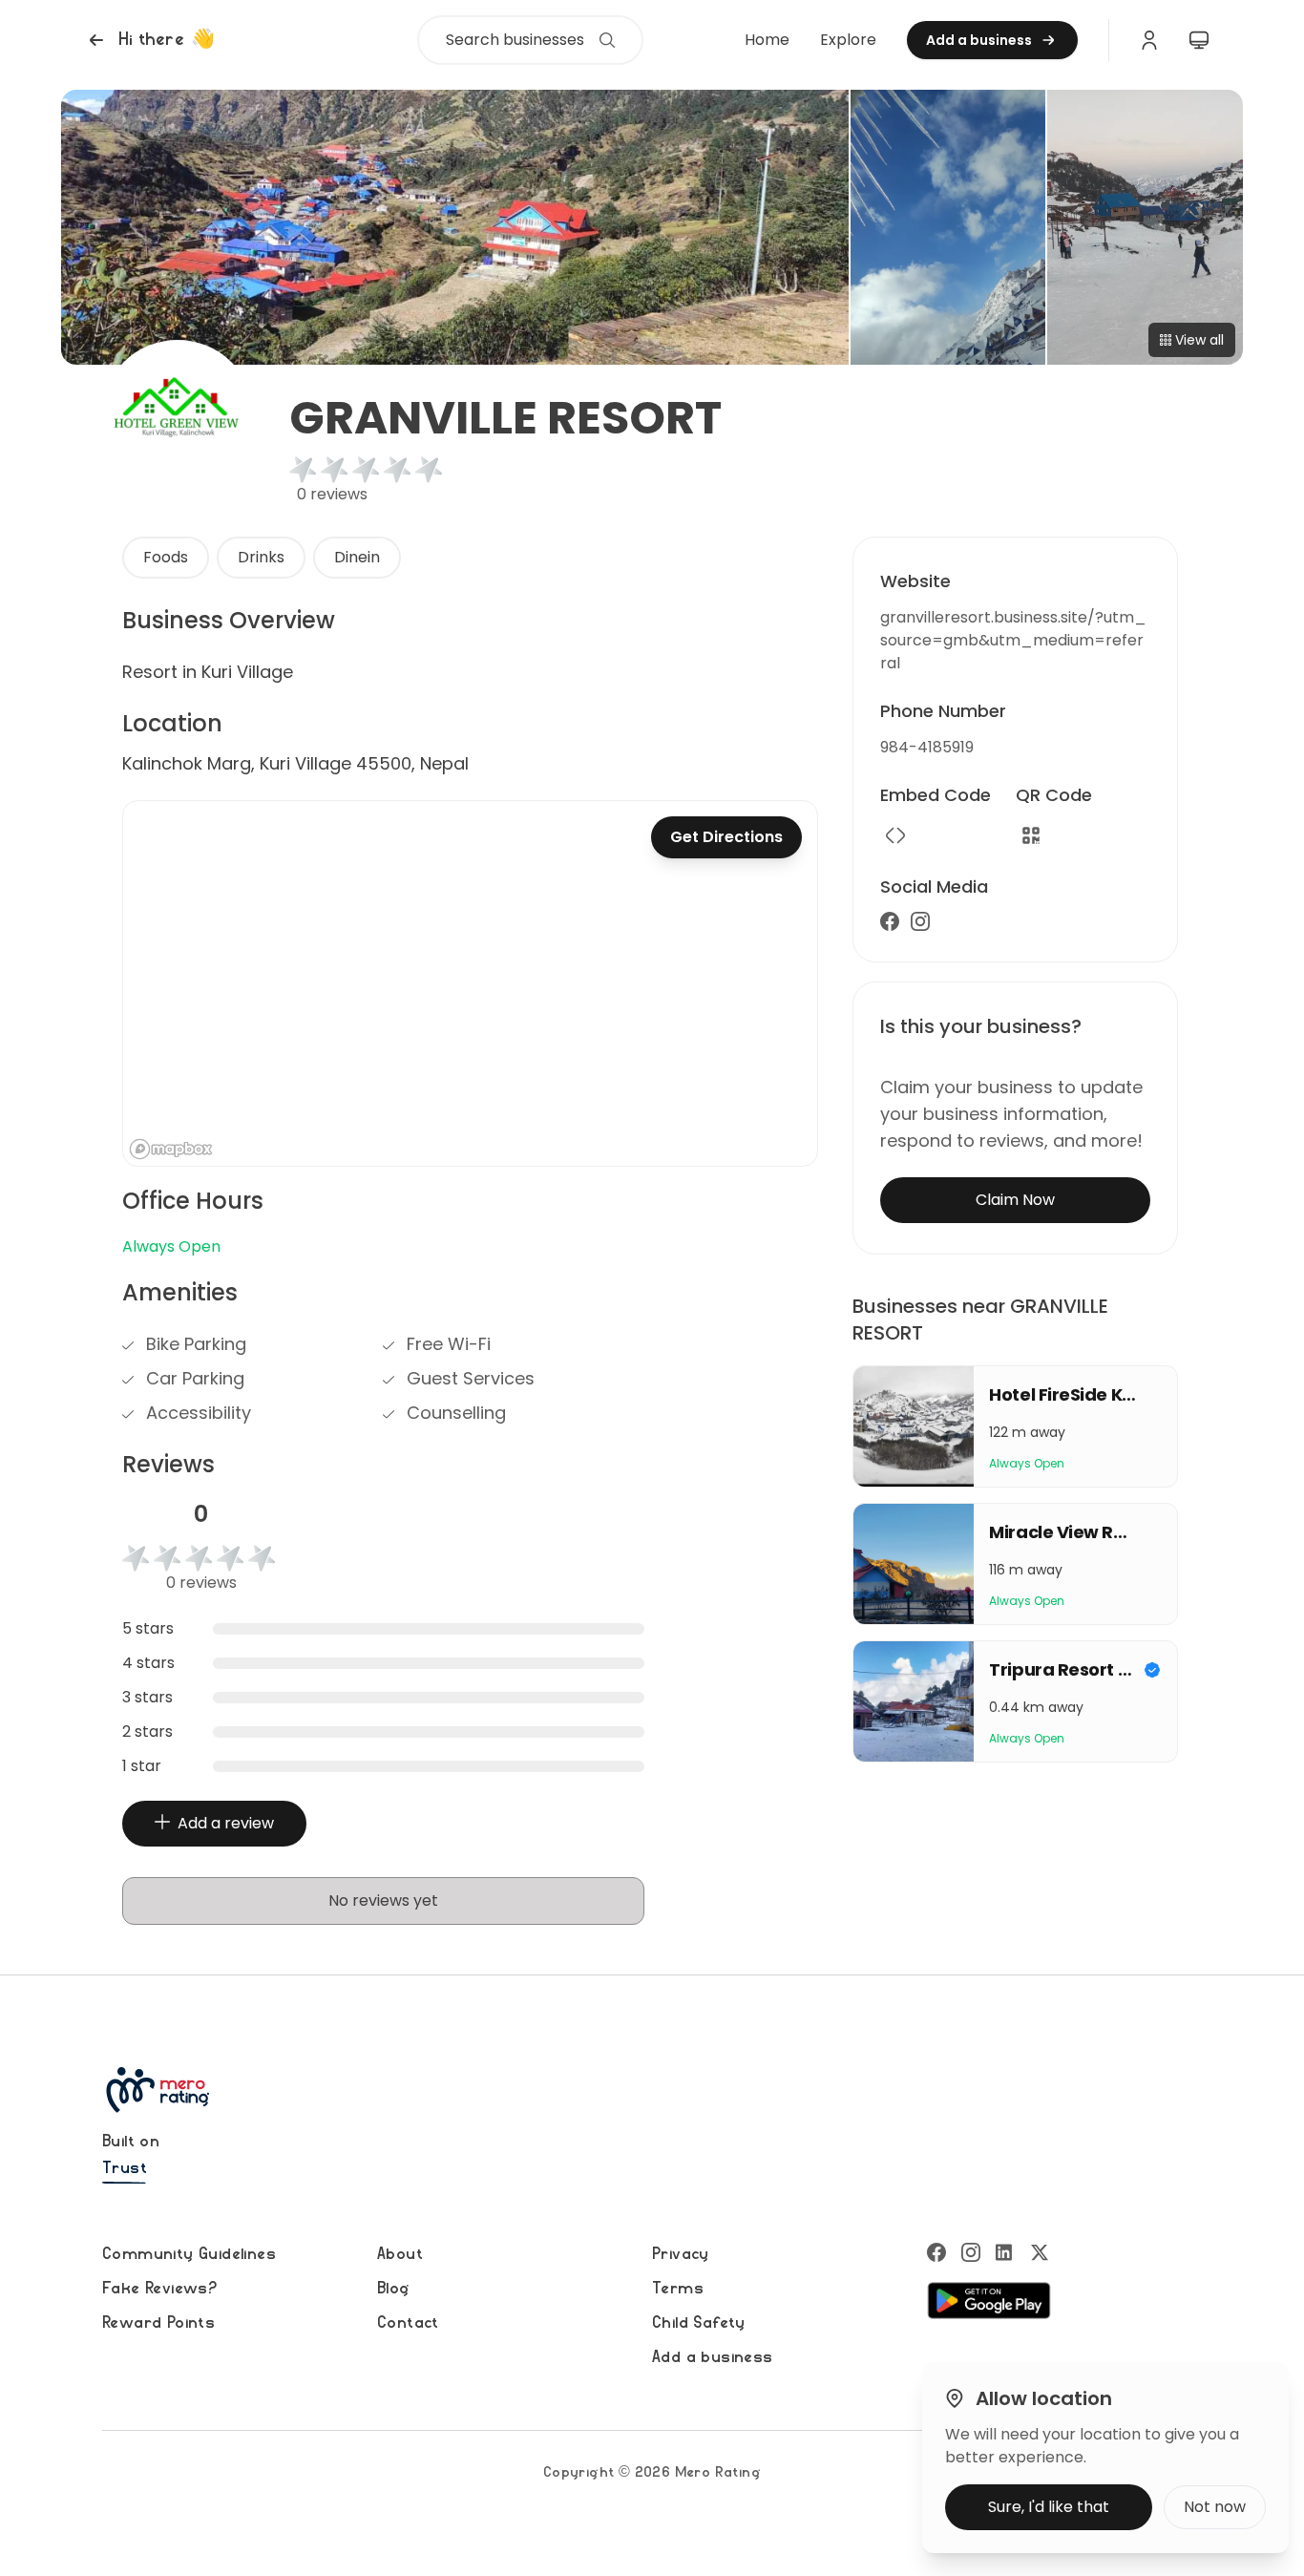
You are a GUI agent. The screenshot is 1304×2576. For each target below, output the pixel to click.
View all (1199, 340)
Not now (1215, 2507)
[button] (149, 40)
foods (166, 557)
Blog (393, 2289)
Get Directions (726, 837)
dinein (357, 557)
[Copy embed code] (895, 835)
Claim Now (1015, 1200)
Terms (678, 2289)
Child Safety (699, 2323)
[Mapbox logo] (171, 1149)
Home (767, 40)
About (400, 2254)
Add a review (226, 1823)
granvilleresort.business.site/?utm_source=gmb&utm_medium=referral (1013, 640)
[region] (470, 983)
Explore (848, 40)
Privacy (681, 2254)
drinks (261, 557)
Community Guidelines (189, 2254)
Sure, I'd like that (1049, 2507)
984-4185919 (927, 747)
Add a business (713, 2357)
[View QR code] (1031, 835)
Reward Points (158, 2323)
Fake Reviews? (159, 2289)
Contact (408, 2323)
